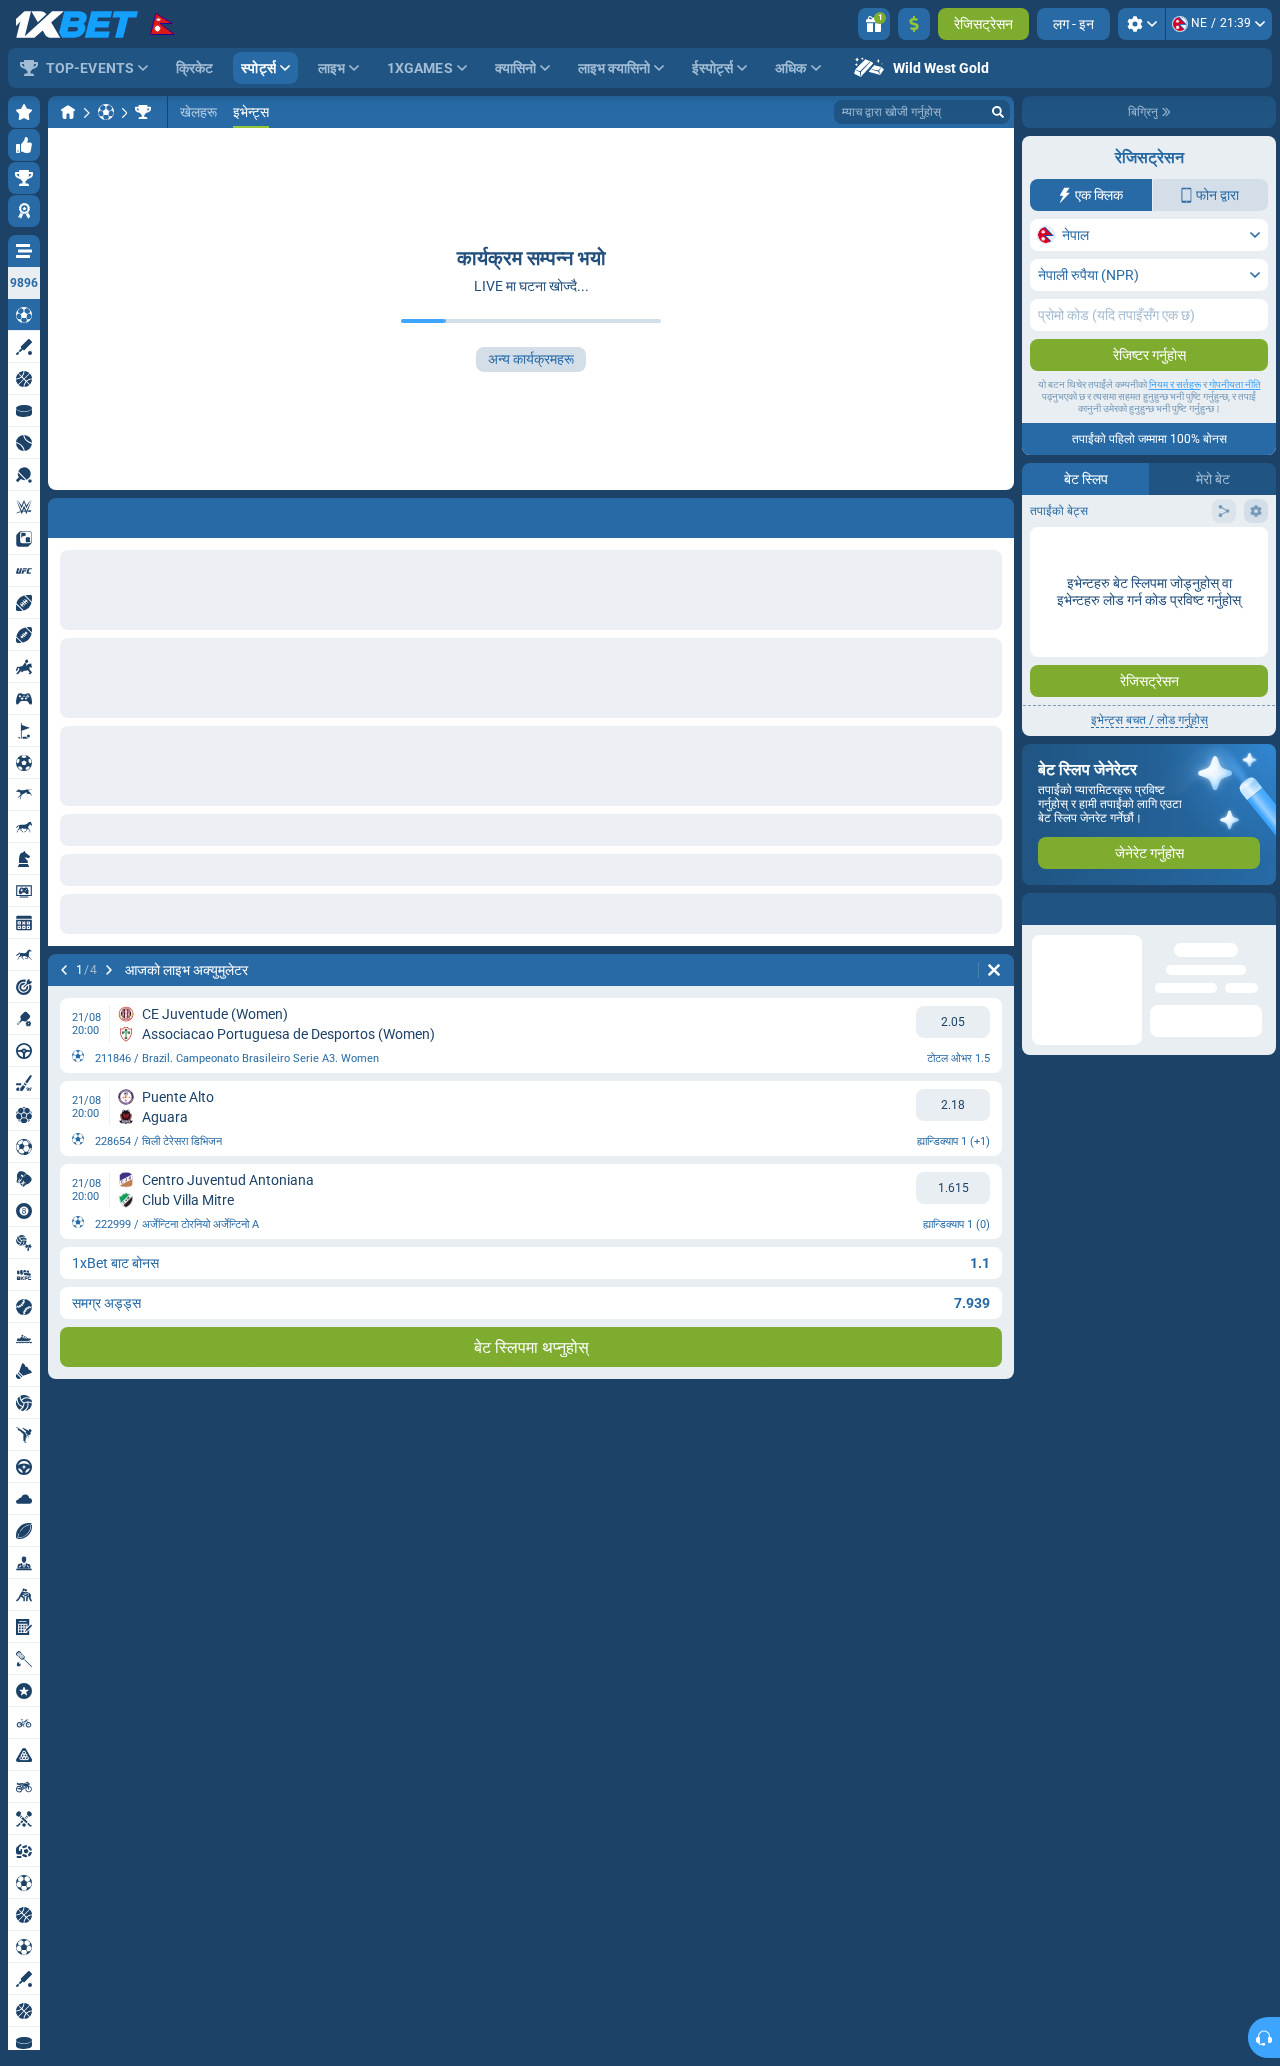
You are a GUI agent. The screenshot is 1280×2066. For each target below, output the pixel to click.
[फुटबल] (106, 112)
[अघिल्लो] (64, 514)
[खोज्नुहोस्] (998, 112)
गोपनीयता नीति (1235, 384)
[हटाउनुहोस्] (994, 514)
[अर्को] (116, 514)
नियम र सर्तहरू (1175, 384)
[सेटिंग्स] (1141, 24)
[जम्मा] (914, 24)
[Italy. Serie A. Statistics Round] (143, 112)
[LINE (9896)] (68, 112)
